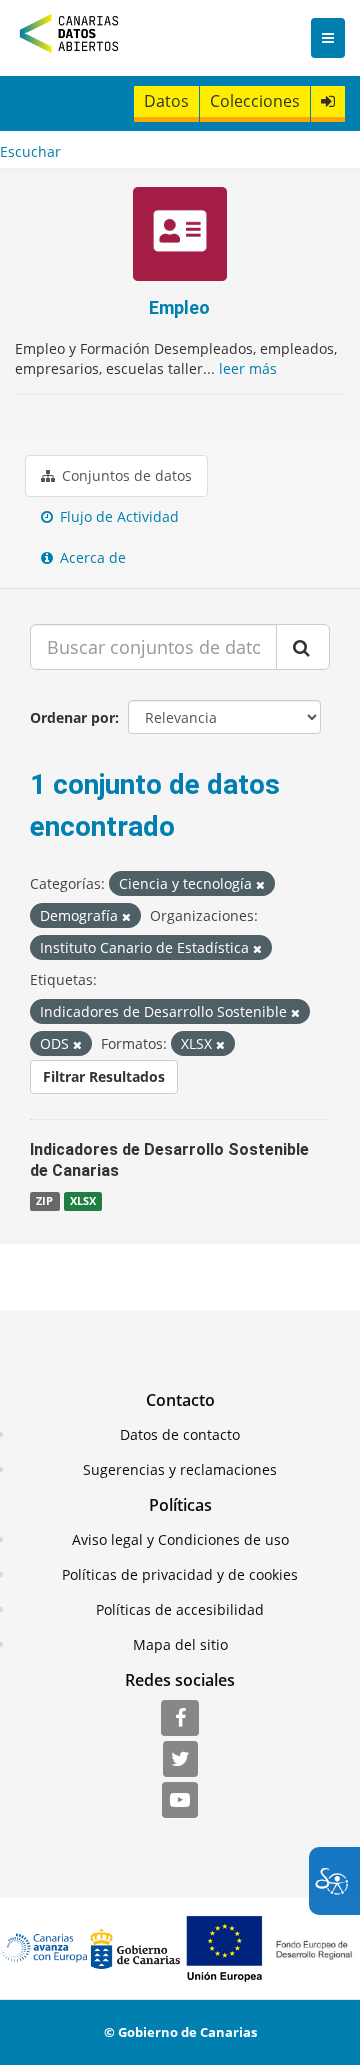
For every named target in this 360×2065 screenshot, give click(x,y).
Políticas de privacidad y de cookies (180, 1574)
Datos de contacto (180, 1434)
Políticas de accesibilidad (180, 1609)
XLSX (83, 1201)
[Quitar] (260, 884)
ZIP (44, 1201)
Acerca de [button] (91, 557)
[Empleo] (179, 236)
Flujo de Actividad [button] (117, 516)
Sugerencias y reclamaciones (180, 1469)
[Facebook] (180, 1719)
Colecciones (255, 101)
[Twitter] (180, 1760)
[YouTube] (180, 1801)
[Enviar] (303, 647)
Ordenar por (72, 717)
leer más (248, 368)
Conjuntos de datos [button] (125, 475)
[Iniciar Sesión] (328, 101)
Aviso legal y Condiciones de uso (180, 1539)
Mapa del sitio (180, 1644)
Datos (166, 101)
